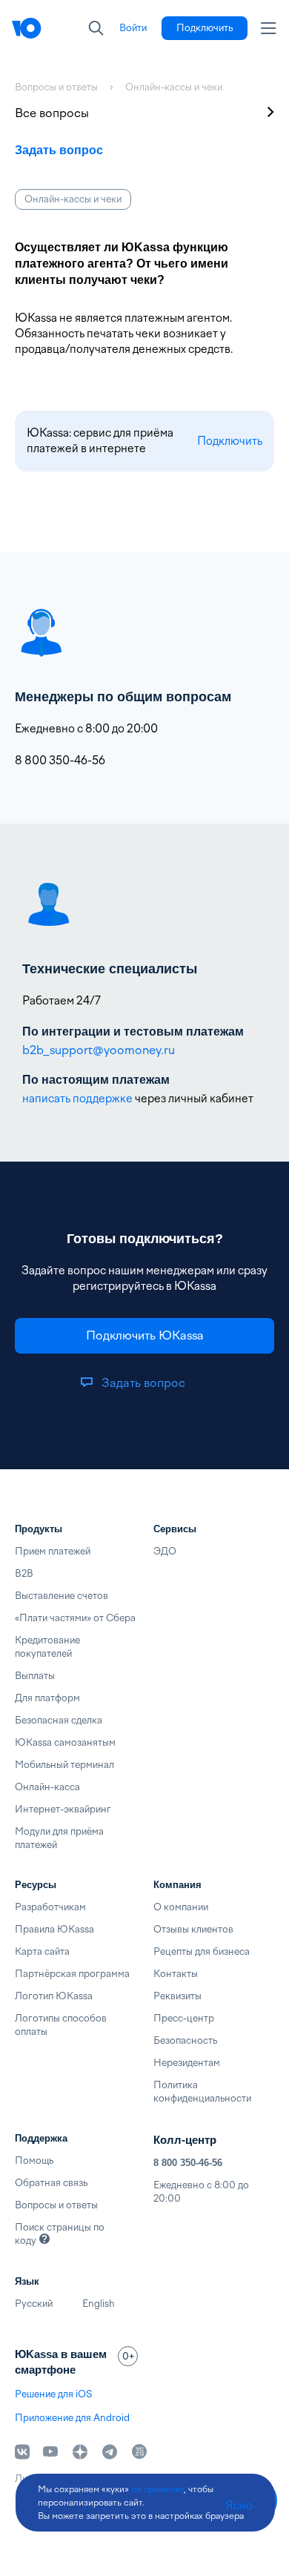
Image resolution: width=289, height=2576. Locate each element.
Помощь (34, 2161)
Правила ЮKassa (54, 1929)
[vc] (139, 2451)
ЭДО (165, 1551)
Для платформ (47, 1698)
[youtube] (50, 2451)
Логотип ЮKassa (54, 1996)
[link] (133, 28)
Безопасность (185, 2040)
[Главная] (27, 28)
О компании (181, 1907)
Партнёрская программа (72, 1974)
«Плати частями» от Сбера (75, 1618)
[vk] (22, 2452)
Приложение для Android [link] (72, 2418)
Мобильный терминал (64, 1765)
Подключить (230, 441)
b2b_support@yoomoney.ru (99, 1050)
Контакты (176, 1974)
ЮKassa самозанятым (65, 1742)
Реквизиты (177, 1996)
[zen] (80, 2451)
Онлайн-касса (47, 1787)
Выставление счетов (62, 1596)
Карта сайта (42, 1951)
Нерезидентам (187, 2063)
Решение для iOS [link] (53, 2394)
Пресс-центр (184, 2018)
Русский (34, 2304)
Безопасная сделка (59, 1720)
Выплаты (35, 1676)
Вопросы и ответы (56, 2205)
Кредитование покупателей (47, 1647)
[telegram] (110, 2451)
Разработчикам (50, 1907)
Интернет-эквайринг (63, 1809)
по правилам (157, 2489)
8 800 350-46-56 (188, 2163)
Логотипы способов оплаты (61, 2025)
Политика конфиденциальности (202, 2092)
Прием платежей (53, 1551)
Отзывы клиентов (193, 1929)
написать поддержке (77, 1099)
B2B (24, 1573)
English (99, 2304)
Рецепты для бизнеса (202, 1951)
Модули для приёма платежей (59, 1838)
